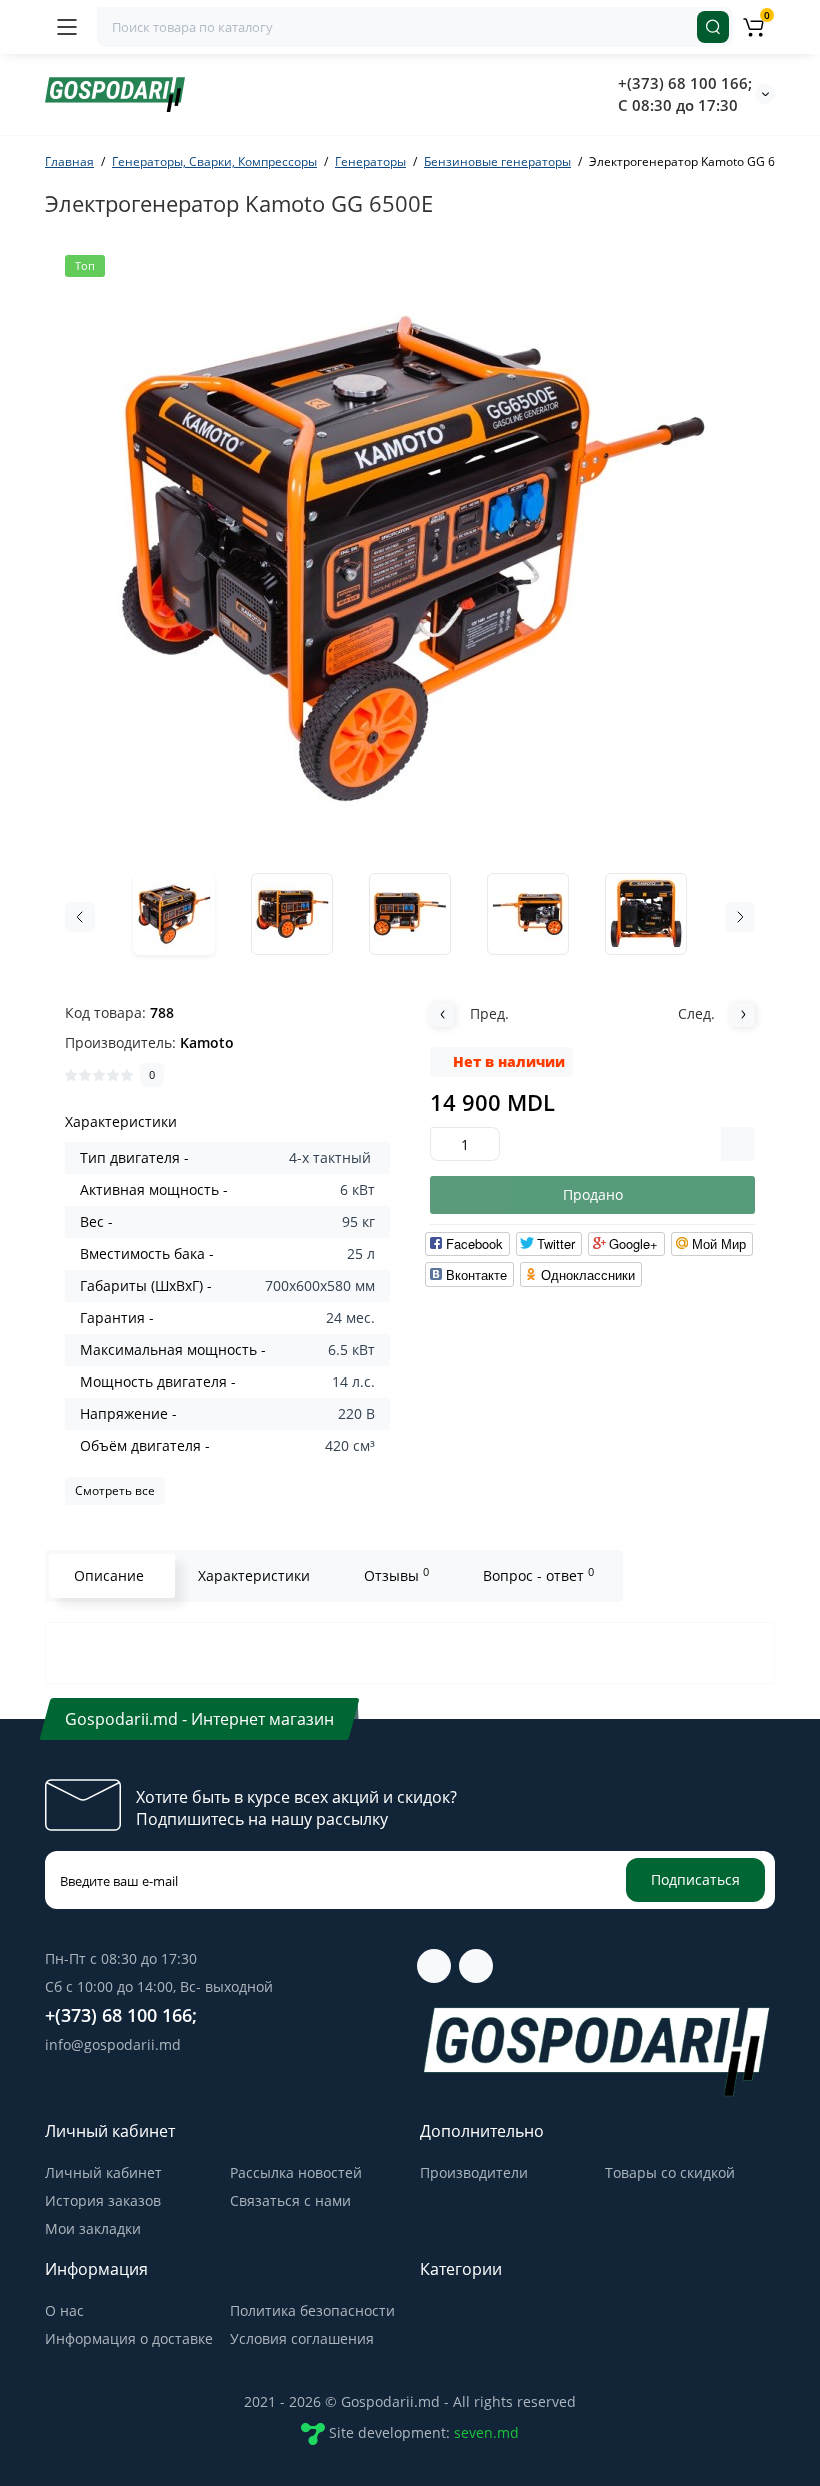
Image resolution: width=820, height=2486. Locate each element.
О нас (64, 2310)
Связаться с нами (290, 2200)
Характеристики (254, 1575)
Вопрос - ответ (538, 1575)
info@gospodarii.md (113, 2044)
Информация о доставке (129, 2338)
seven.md (486, 2432)
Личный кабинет (103, 2172)
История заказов (103, 2200)
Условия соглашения (302, 2338)
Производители (474, 2172)
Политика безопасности (312, 2310)
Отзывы (396, 1575)
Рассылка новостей (296, 2172)
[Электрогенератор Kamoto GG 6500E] (410, 555)
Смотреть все (115, 1490)
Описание (109, 1575)
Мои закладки (93, 2228)
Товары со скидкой (670, 2172)
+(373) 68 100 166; (685, 83)
